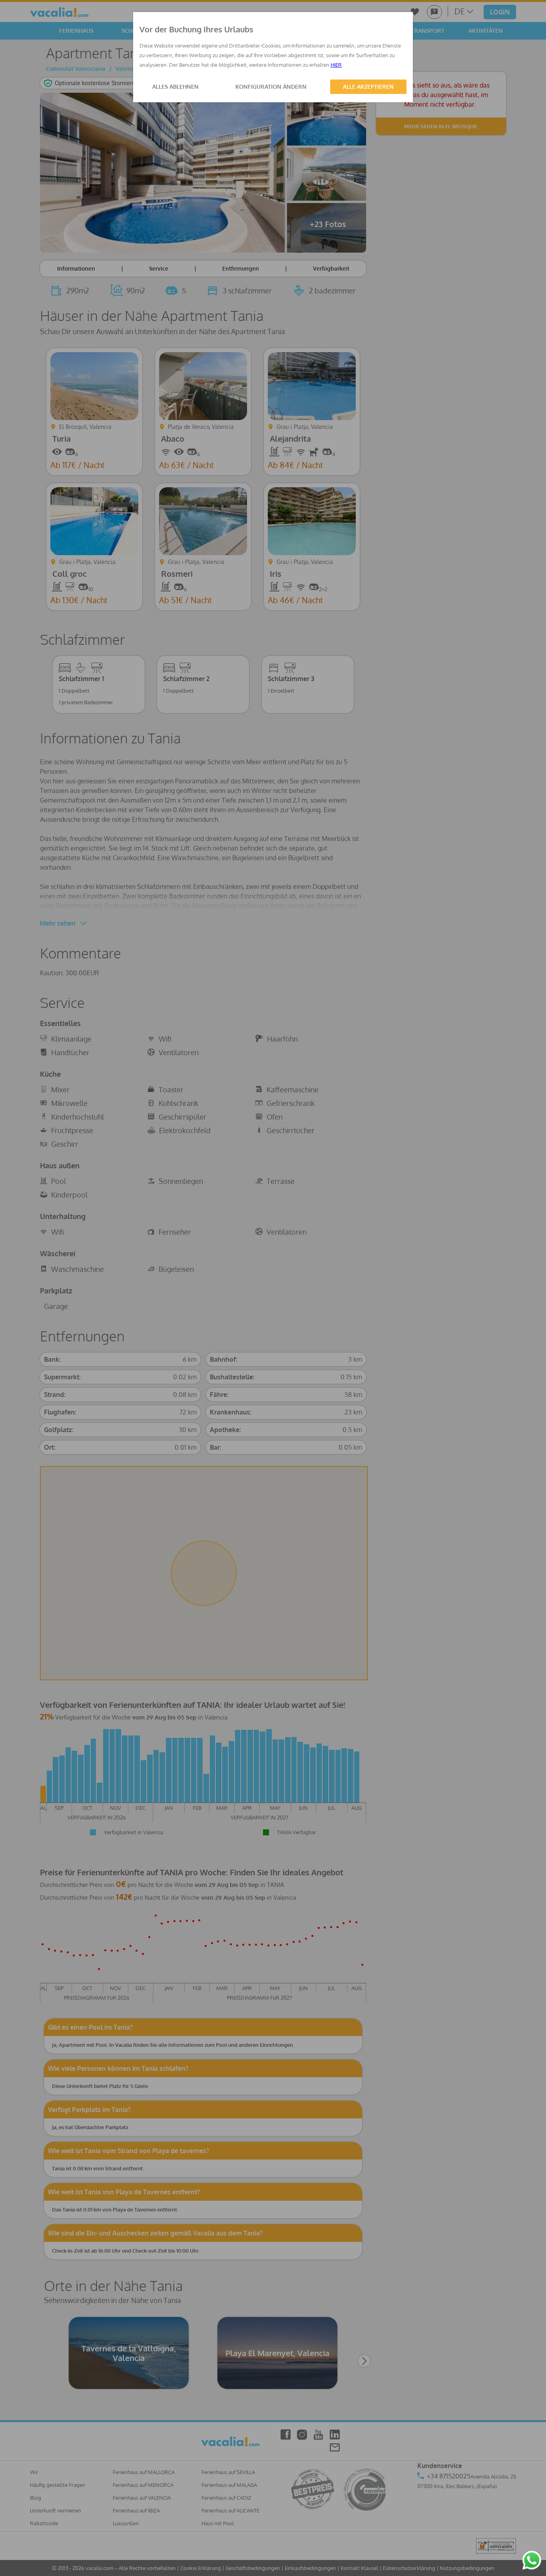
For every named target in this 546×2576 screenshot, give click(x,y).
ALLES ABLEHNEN (175, 87)
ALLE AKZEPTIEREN (368, 87)
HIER (336, 65)
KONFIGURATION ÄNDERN (271, 87)
